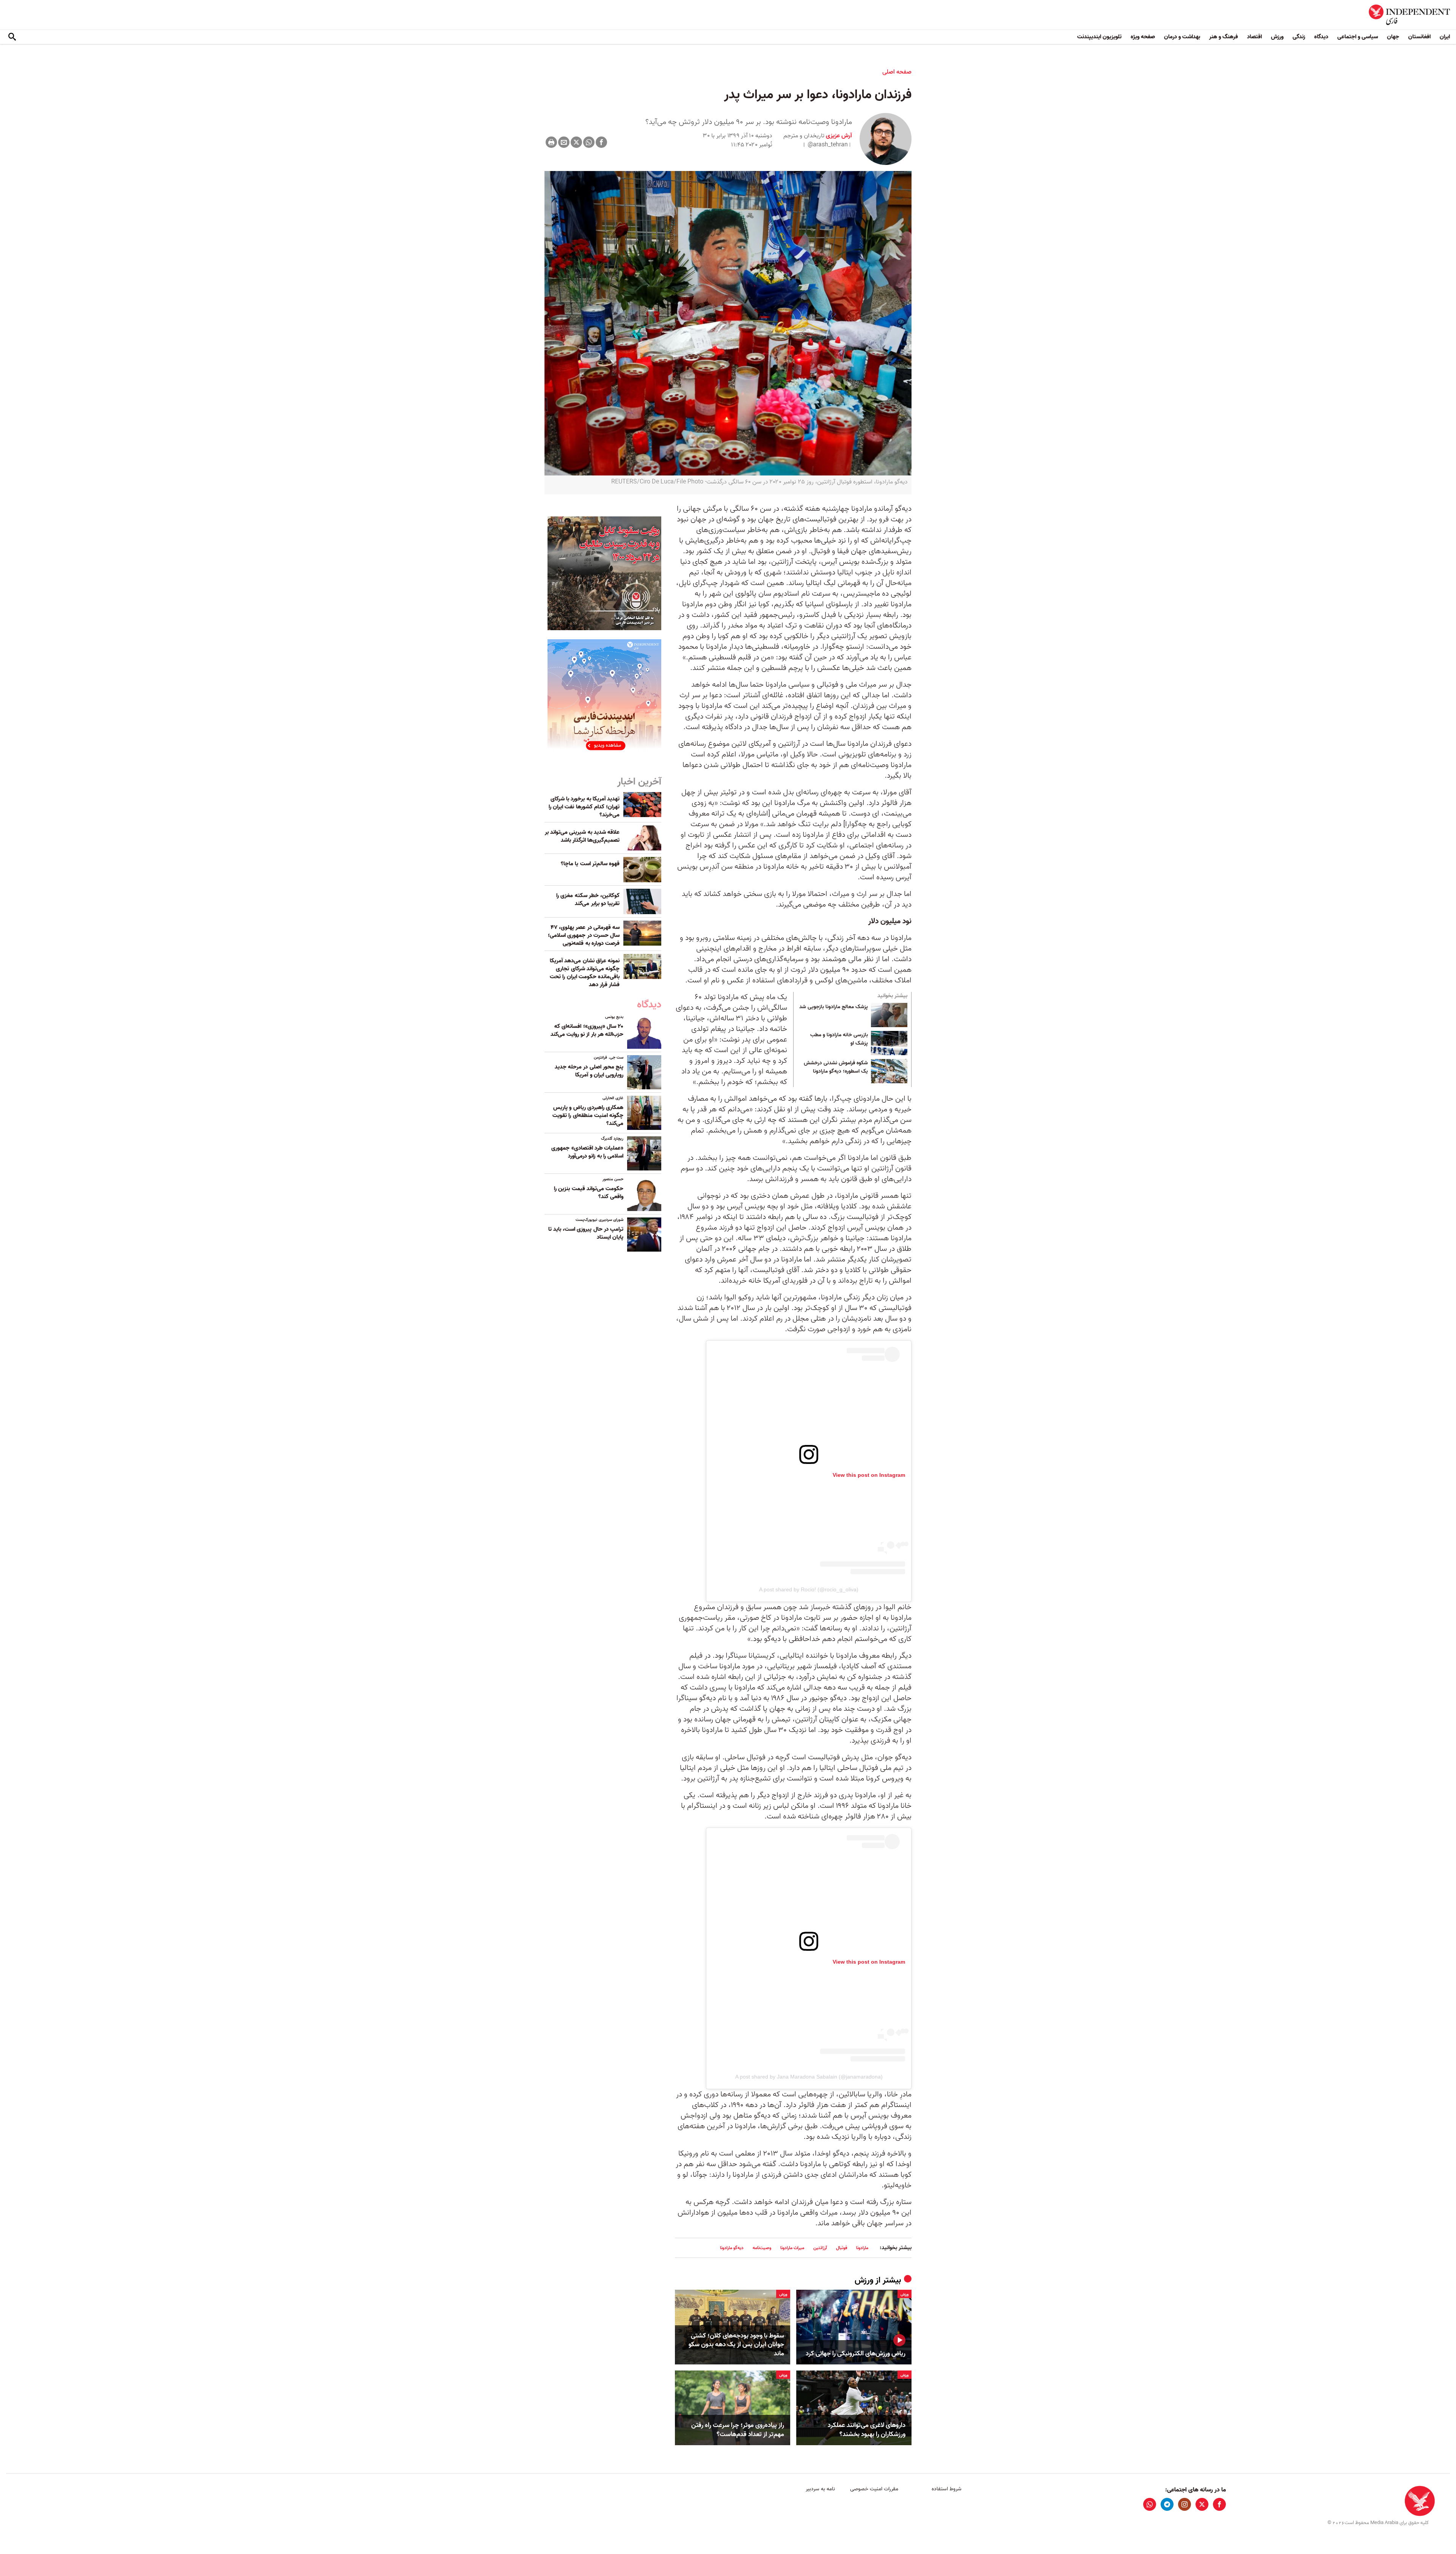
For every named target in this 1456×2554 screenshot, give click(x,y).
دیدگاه (1321, 37)
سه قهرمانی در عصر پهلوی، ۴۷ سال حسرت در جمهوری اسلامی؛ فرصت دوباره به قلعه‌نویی (584, 935)
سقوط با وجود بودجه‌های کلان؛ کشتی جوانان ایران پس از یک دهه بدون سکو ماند (736, 2345)
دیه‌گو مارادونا (732, 2248)
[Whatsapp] (589, 142)
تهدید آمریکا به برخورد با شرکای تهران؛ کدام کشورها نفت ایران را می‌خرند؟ (584, 807)
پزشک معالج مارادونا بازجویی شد (834, 1007)
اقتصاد (1254, 37)
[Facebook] (601, 142)
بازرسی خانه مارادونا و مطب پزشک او (839, 1039)
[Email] (564, 142)
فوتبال (842, 2248)
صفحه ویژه (1143, 37)
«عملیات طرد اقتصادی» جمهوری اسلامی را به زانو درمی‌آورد (587, 1152)
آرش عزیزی (838, 136)
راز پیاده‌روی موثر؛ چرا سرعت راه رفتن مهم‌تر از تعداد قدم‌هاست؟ (738, 2430)
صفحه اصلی (897, 72)
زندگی (1299, 37)
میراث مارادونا (792, 2248)
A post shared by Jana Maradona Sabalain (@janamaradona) (809, 2077)
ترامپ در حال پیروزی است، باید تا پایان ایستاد (586, 1233)
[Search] (12, 37)
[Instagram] (1185, 2504)
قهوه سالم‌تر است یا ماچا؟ (590, 864)
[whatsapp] (1150, 2504)
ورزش (1277, 37)
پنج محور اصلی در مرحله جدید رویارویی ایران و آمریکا (589, 1071)
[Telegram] (1167, 2504)
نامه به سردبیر (820, 2489)
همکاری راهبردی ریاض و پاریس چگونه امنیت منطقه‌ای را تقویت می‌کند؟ (588, 1115)
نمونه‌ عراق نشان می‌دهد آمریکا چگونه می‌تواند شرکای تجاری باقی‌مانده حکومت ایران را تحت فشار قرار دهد (585, 973)
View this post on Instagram (869, 1475)
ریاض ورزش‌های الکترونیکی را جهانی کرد (856, 2354)
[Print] (551, 142)
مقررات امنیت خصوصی (874, 2489)
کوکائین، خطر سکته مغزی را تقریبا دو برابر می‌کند (588, 900)
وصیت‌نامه (762, 2248)
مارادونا (862, 2248)
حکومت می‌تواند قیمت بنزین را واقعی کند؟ (589, 1193)
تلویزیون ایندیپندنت (1099, 37)
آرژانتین (820, 2248)
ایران (1445, 37)
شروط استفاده (947, 2489)
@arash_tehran (828, 145)
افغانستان (1419, 37)
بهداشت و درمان (1182, 37)
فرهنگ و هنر (1224, 37)
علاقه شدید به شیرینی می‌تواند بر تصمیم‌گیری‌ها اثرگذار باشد (582, 836)
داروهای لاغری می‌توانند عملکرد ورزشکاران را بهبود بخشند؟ (867, 2430)
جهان (1393, 37)
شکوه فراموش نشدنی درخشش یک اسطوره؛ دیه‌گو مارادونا (836, 1067)
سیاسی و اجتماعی (1358, 37)
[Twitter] (576, 142)
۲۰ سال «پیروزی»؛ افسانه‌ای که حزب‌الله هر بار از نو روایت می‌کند (587, 1030)
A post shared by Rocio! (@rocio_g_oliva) (809, 1589)
